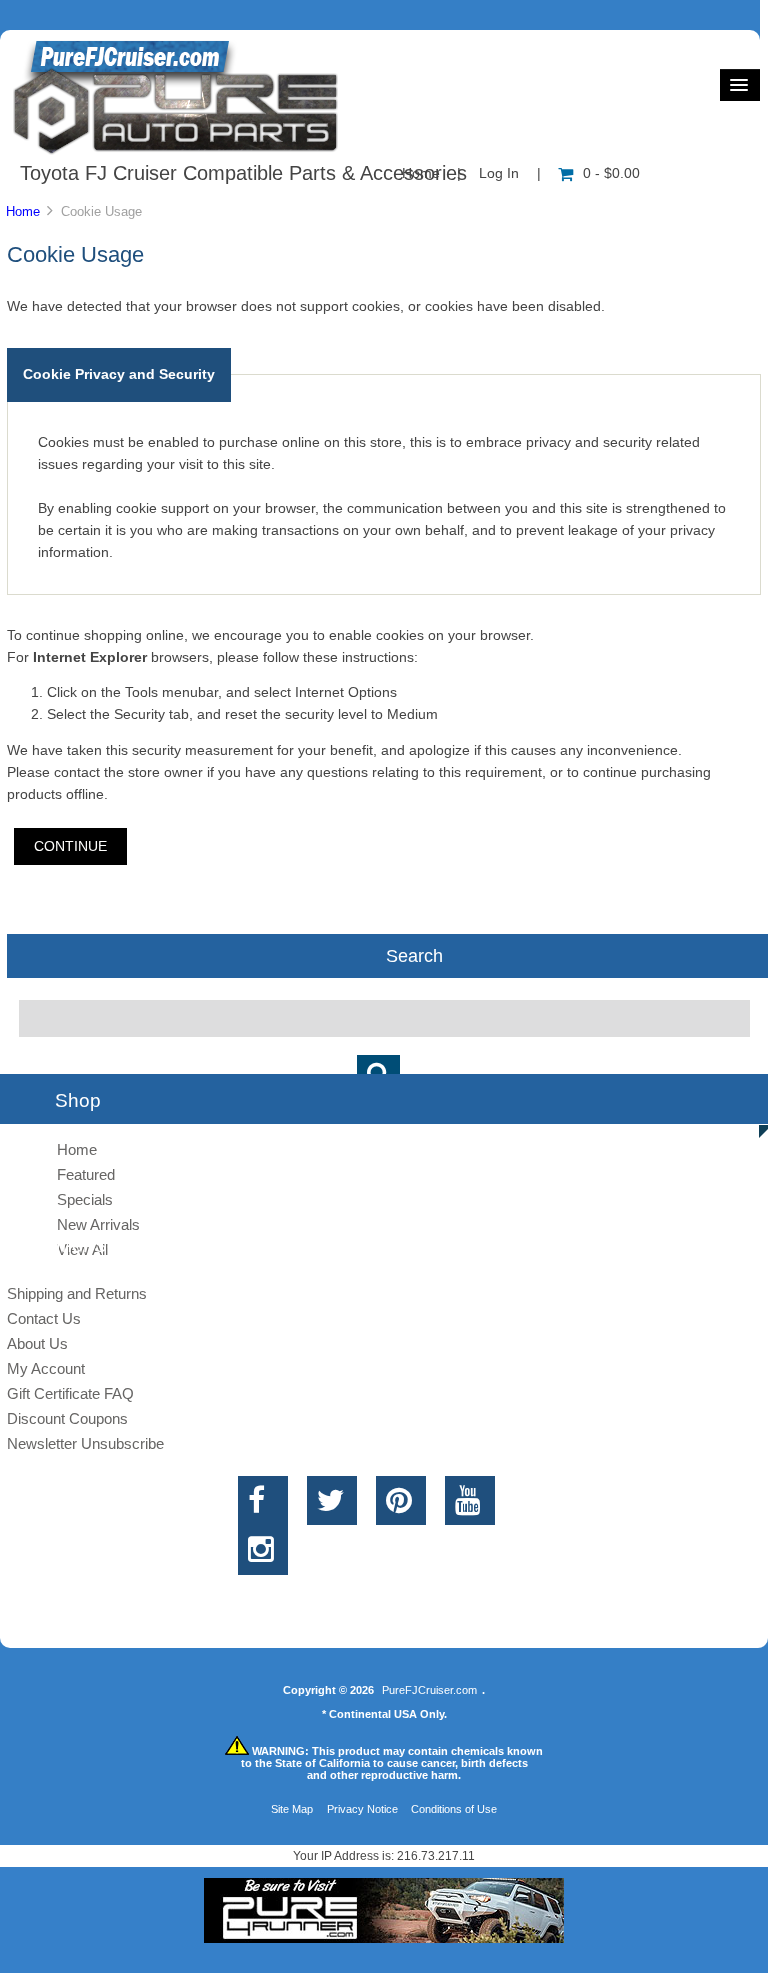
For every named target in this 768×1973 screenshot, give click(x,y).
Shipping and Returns (77, 1293)
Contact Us (44, 1318)
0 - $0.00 (611, 173)
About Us (37, 1343)
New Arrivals (98, 1224)
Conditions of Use (454, 1809)
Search (414, 956)
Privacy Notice (362, 1809)
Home (23, 211)
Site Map (292, 1809)
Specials (85, 1199)
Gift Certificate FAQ (70, 1393)
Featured (86, 1174)
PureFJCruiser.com (429, 1690)
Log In (499, 173)
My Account (46, 1368)
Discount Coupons (67, 1418)
